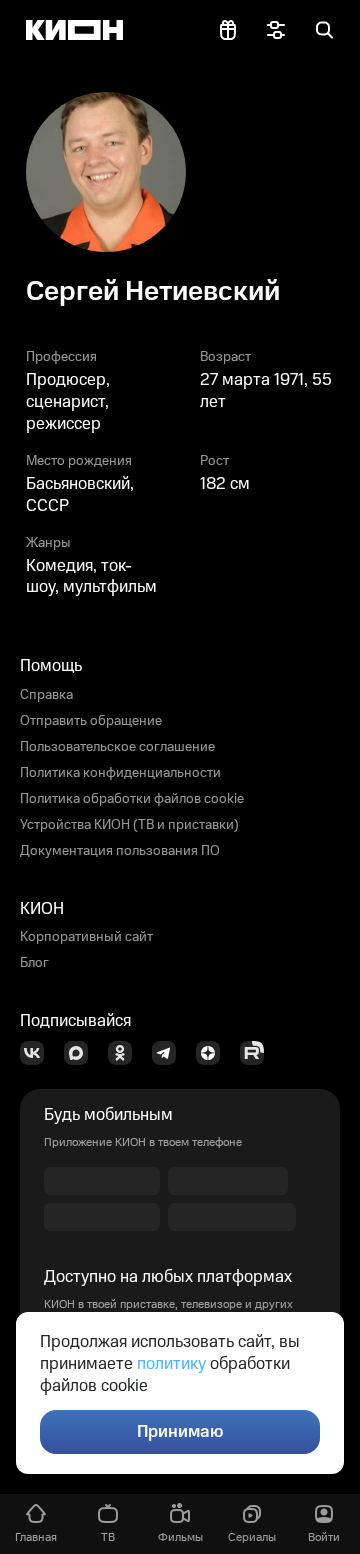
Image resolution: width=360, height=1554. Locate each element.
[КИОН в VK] (38, 1053)
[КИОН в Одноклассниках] (126, 1053)
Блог (34, 963)
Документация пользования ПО (120, 851)
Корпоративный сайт (86, 937)
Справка (46, 695)
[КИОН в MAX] (82, 1053)
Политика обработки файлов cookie (132, 799)
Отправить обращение (91, 721)
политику (171, 1364)
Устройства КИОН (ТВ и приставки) (129, 825)
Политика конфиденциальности (120, 773)
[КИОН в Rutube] (258, 1053)
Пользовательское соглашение (117, 747)
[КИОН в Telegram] (170, 1053)
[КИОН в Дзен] (214, 1053)
